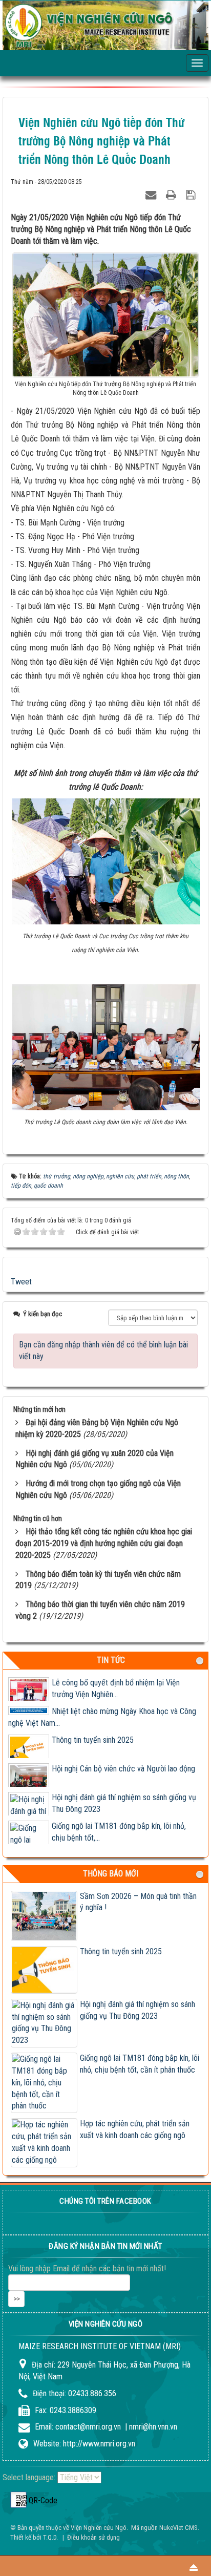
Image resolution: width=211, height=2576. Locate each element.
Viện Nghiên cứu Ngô (99, 2528)
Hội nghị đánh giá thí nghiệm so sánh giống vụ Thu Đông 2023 (138, 2010)
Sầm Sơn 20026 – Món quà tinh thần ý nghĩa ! (138, 1902)
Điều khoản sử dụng (93, 2537)
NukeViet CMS (178, 2528)
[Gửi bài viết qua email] (152, 193)
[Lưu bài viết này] (192, 193)
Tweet (21, 1282)
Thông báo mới (111, 1874)
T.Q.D (50, 2537)
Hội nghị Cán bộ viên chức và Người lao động (123, 1769)
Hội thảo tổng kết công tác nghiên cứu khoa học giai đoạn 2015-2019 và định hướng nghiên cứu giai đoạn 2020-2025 (104, 1543)
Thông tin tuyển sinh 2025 (93, 1740)
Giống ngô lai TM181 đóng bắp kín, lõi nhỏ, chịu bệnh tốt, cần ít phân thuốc (140, 2064)
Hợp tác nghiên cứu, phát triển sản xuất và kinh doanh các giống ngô (135, 2129)
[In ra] (172, 193)
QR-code (18, 2500)
